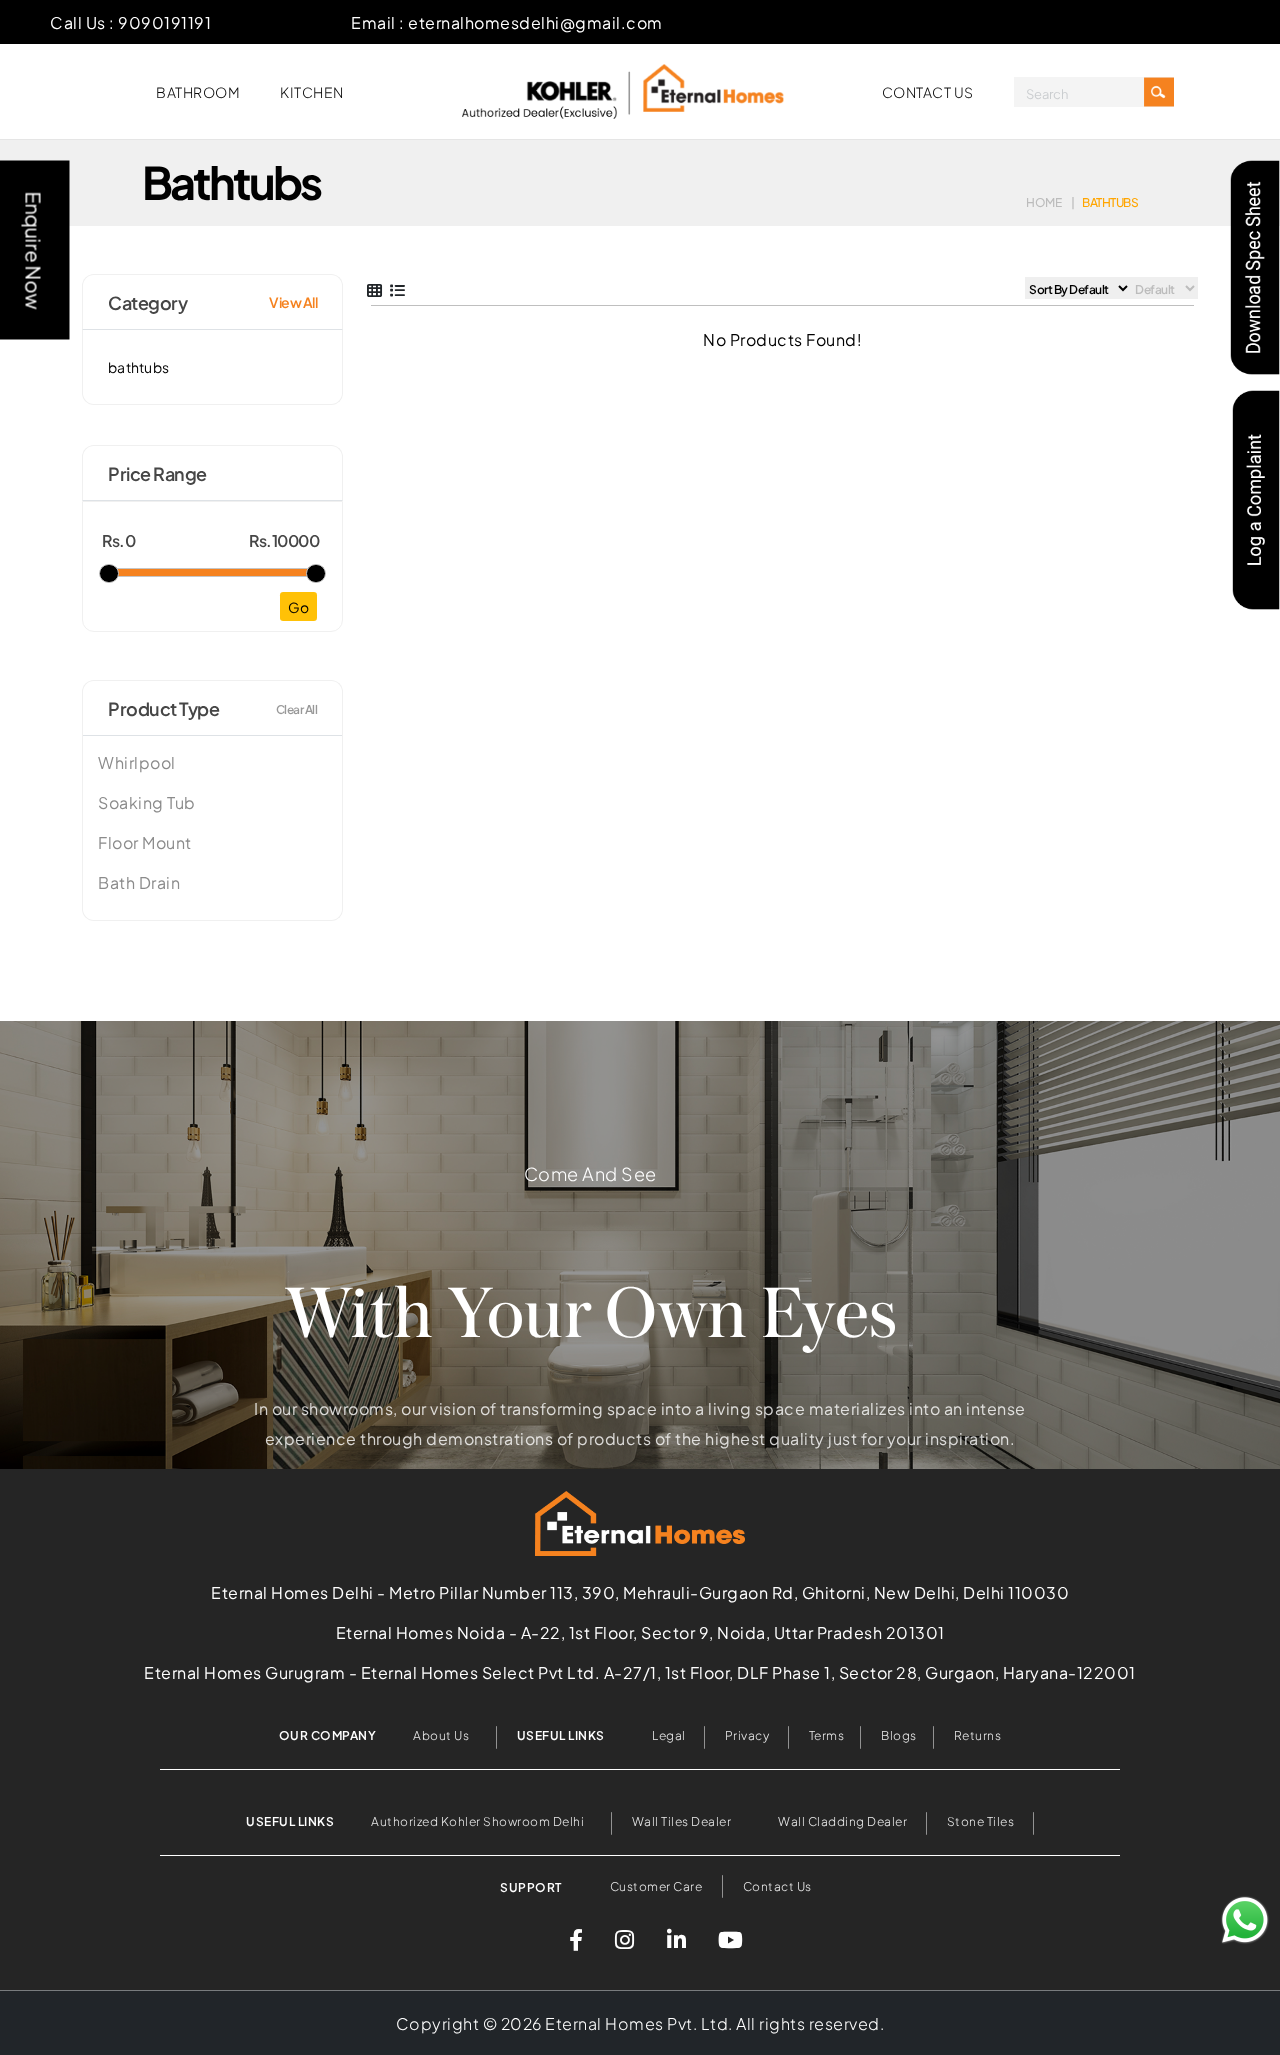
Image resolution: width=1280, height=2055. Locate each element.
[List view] (397, 289)
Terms (827, 1734)
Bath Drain (139, 882)
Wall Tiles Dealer (683, 1820)
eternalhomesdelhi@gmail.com (535, 21)
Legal (669, 1734)
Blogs (899, 1734)
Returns (978, 1734)
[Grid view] (374, 289)
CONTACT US (928, 91)
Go (298, 606)
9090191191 (164, 21)
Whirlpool (137, 762)
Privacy (747, 1734)
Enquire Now (35, 250)
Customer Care (656, 1885)
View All (293, 302)
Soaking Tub (147, 802)
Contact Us (777, 1885)
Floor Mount (145, 842)
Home (1043, 201)
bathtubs (138, 366)
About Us (441, 1734)
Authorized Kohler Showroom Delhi (477, 1820)
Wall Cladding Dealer (842, 1820)
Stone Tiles (981, 1820)
